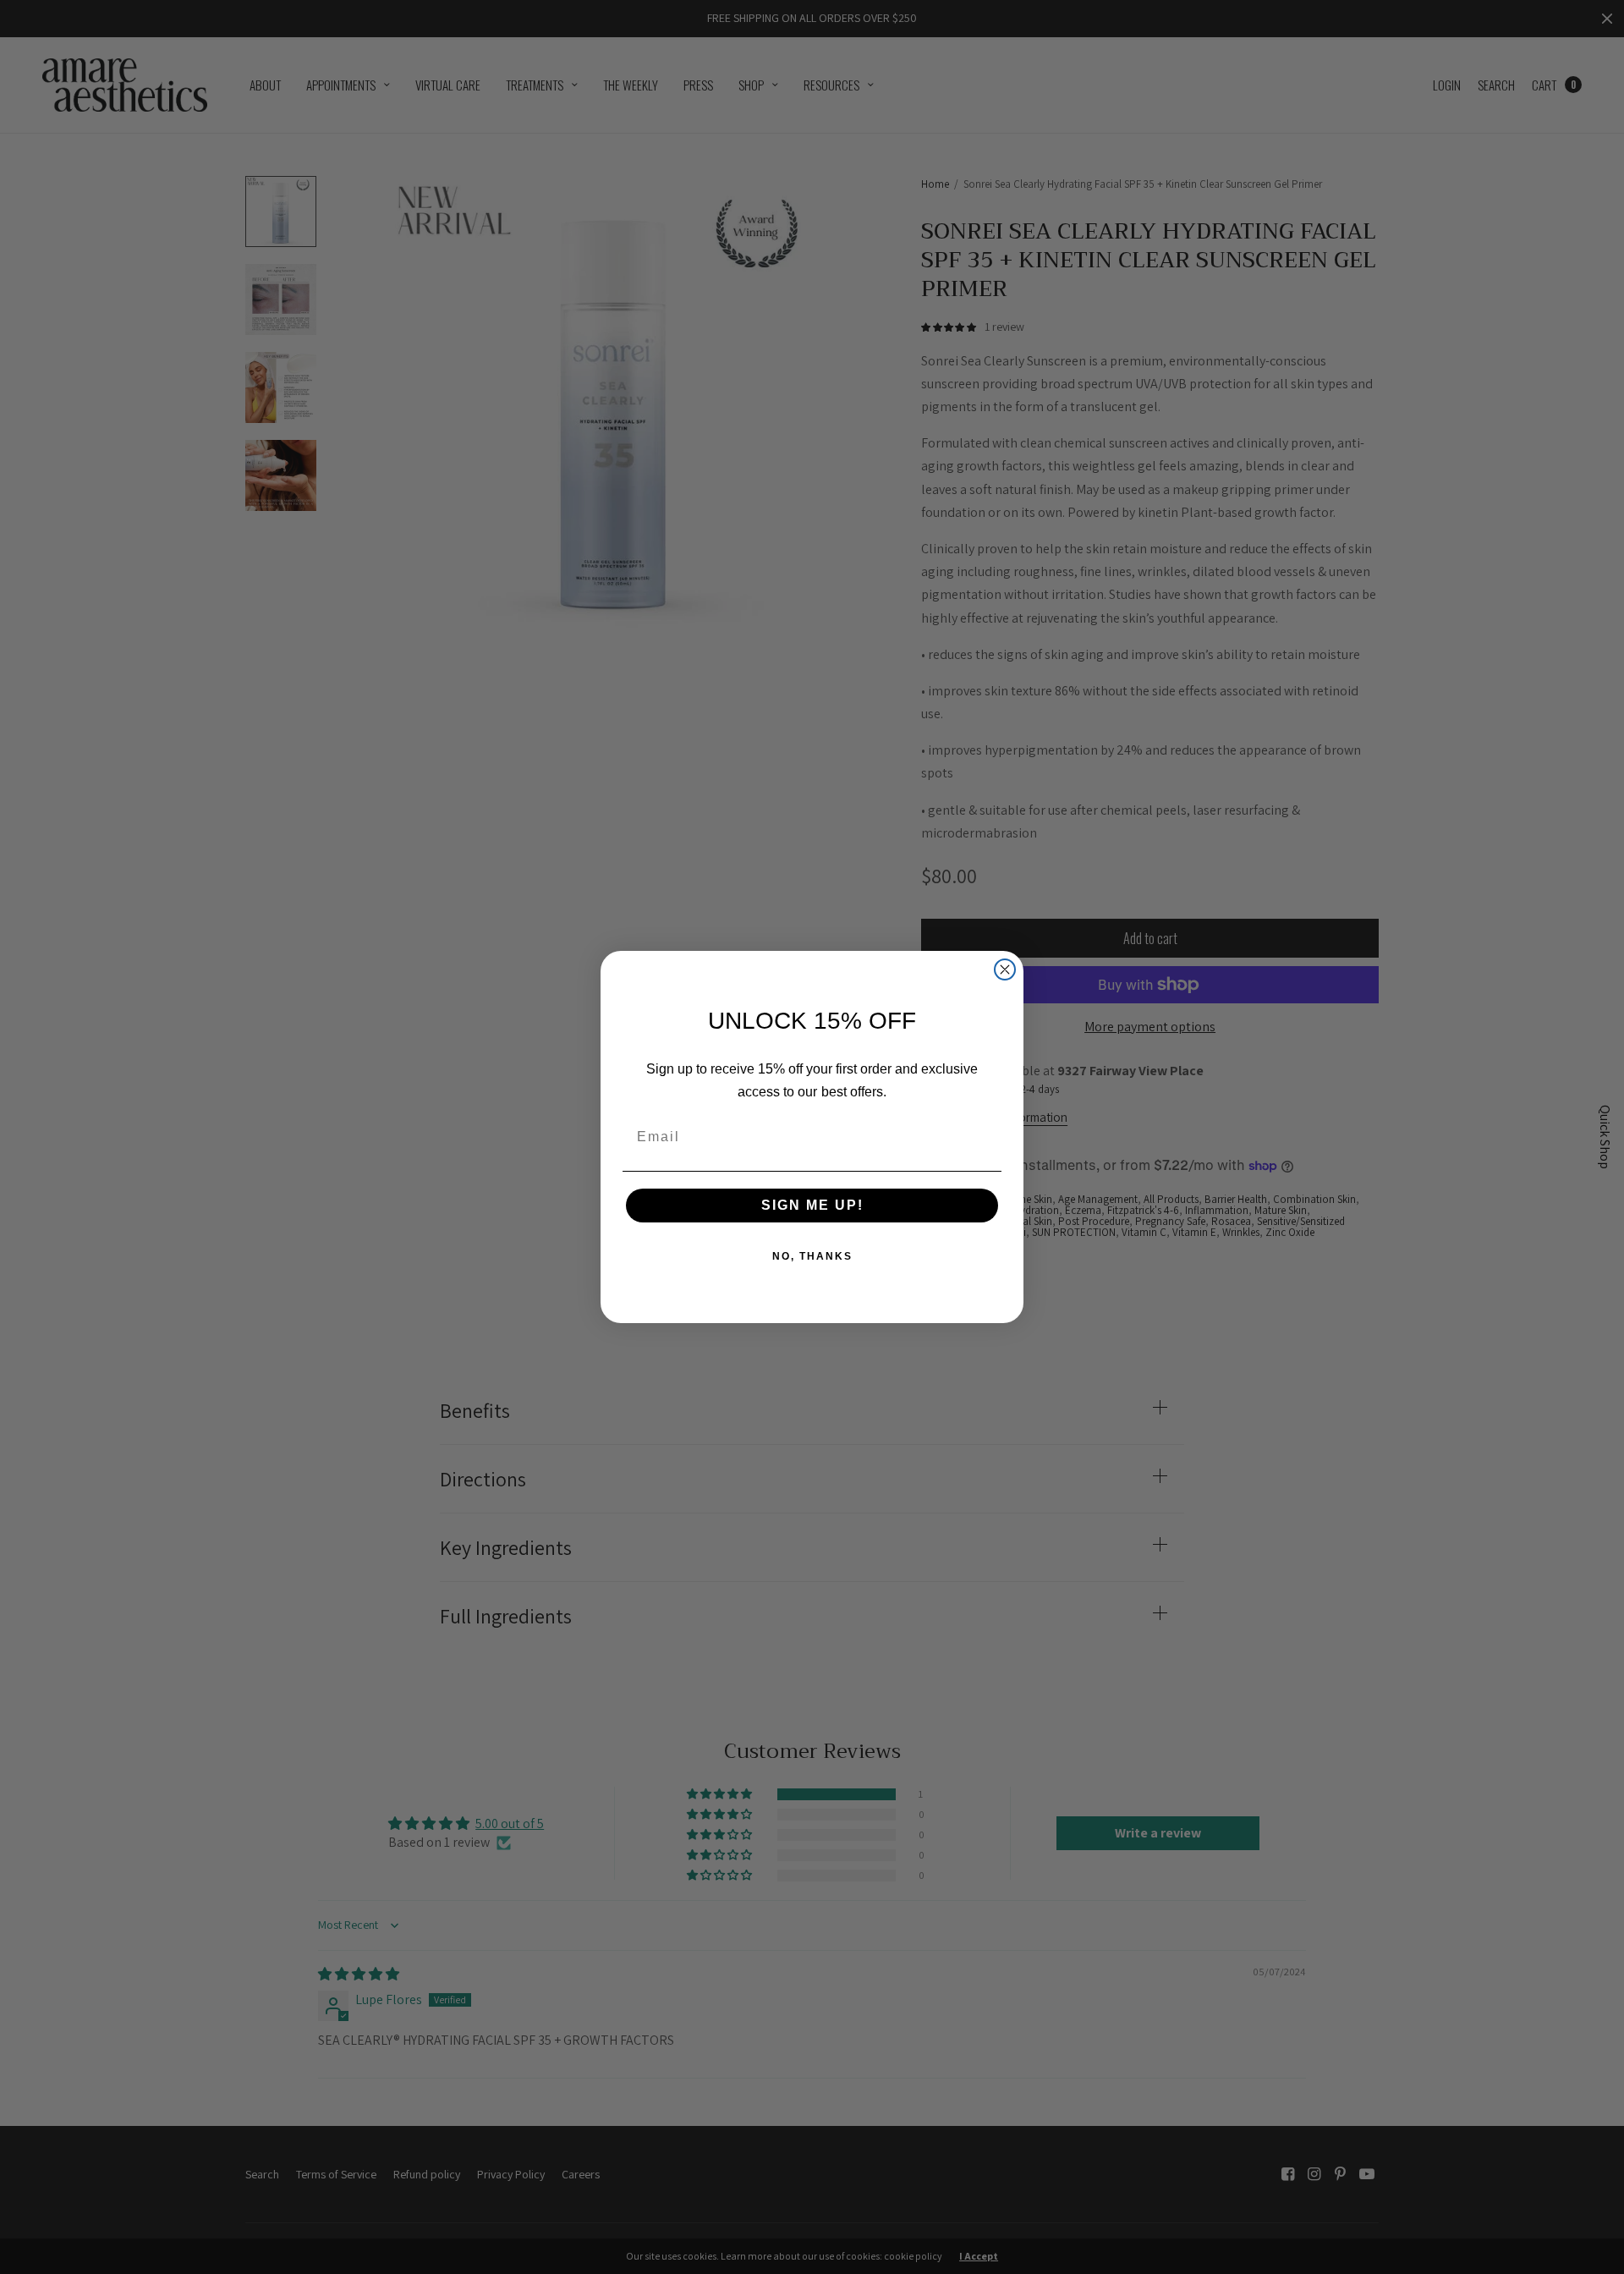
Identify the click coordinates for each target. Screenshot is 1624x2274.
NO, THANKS (812, 1256)
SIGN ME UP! (812, 1205)
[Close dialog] (1005, 969)
